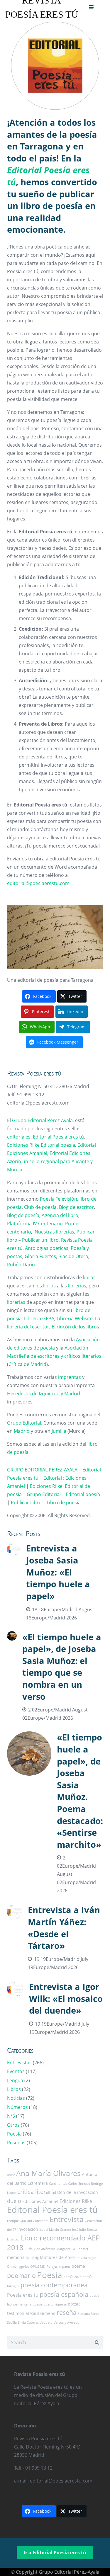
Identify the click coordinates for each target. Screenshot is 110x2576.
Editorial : (54, 1478)
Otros (13, 2125)
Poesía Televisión (59, 1199)
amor (11, 2175)
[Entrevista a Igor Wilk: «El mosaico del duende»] (55, 2008)
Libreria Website (75, 1318)
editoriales (19, 1137)
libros (89, 1277)
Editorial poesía (58, 1145)
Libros (14, 2089)
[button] (91, 7)
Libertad (13, 2239)
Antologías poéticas (47, 1248)
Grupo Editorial (24, 1423)
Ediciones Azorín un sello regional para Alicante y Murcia (50, 1161)
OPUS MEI (38, 2267)
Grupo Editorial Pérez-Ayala (42, 1120)
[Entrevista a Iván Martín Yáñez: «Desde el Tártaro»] (55, 1938)
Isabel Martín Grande (55, 2230)
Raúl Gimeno (43, 2313)
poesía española (64, 2294)
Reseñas (16, 2143)
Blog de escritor (76, 1207)
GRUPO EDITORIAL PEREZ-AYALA (42, 1470)
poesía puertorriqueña (50, 2304)
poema (78, 2266)
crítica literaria (37, 2192)
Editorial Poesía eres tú (58, 1137)
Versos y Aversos (66, 2323)
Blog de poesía (23, 1215)
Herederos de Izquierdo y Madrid (44, 1394)
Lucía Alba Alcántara (40, 2249)
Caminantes (58, 2184)
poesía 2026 (72, 2277)
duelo (14, 2201)
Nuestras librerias (54, 1232)
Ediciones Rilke (23, 1145)
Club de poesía (40, 1207)
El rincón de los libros (75, 1327)
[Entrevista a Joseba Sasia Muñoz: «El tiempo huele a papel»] (55, 1582)
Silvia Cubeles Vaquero (35, 2323)
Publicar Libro (26, 1503)
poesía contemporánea (54, 2285)
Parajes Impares (59, 2267)
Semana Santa (88, 2314)
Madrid (22, 1431)
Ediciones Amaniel (27, 1153)
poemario (21, 2275)
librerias (16, 1302)
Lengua (15, 2080)
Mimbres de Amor (58, 2257)
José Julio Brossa (84, 2230)
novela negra (86, 2258)
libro (48, 1286)
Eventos (16, 2071)
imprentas (70, 1377)
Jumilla (59, 1431)
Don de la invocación (78, 2192)
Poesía (14, 2134)
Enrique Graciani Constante (28, 2221)
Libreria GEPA (39, 1318)
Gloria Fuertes (40, 1256)
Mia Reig (32, 2258)
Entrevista (67, 2219)
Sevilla (12, 2323)
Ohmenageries (18, 2267)
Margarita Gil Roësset (72, 2249)
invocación (28, 2229)
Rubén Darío (21, 1265)
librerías (77, 1286)
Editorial (87, 1145)
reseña (67, 2312)
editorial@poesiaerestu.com (38, 883)
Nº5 (11, 2116)
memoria (16, 2257)
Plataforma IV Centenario (35, 1224)
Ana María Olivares (48, 2173)
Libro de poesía (64, 1503)
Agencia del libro (60, 1215)
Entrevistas (19, 2063)
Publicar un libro (40, 1240)
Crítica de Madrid (27, 1364)
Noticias (16, 2098)
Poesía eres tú (23, 2295)
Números (17, 2107)
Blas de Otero (73, 1256)
